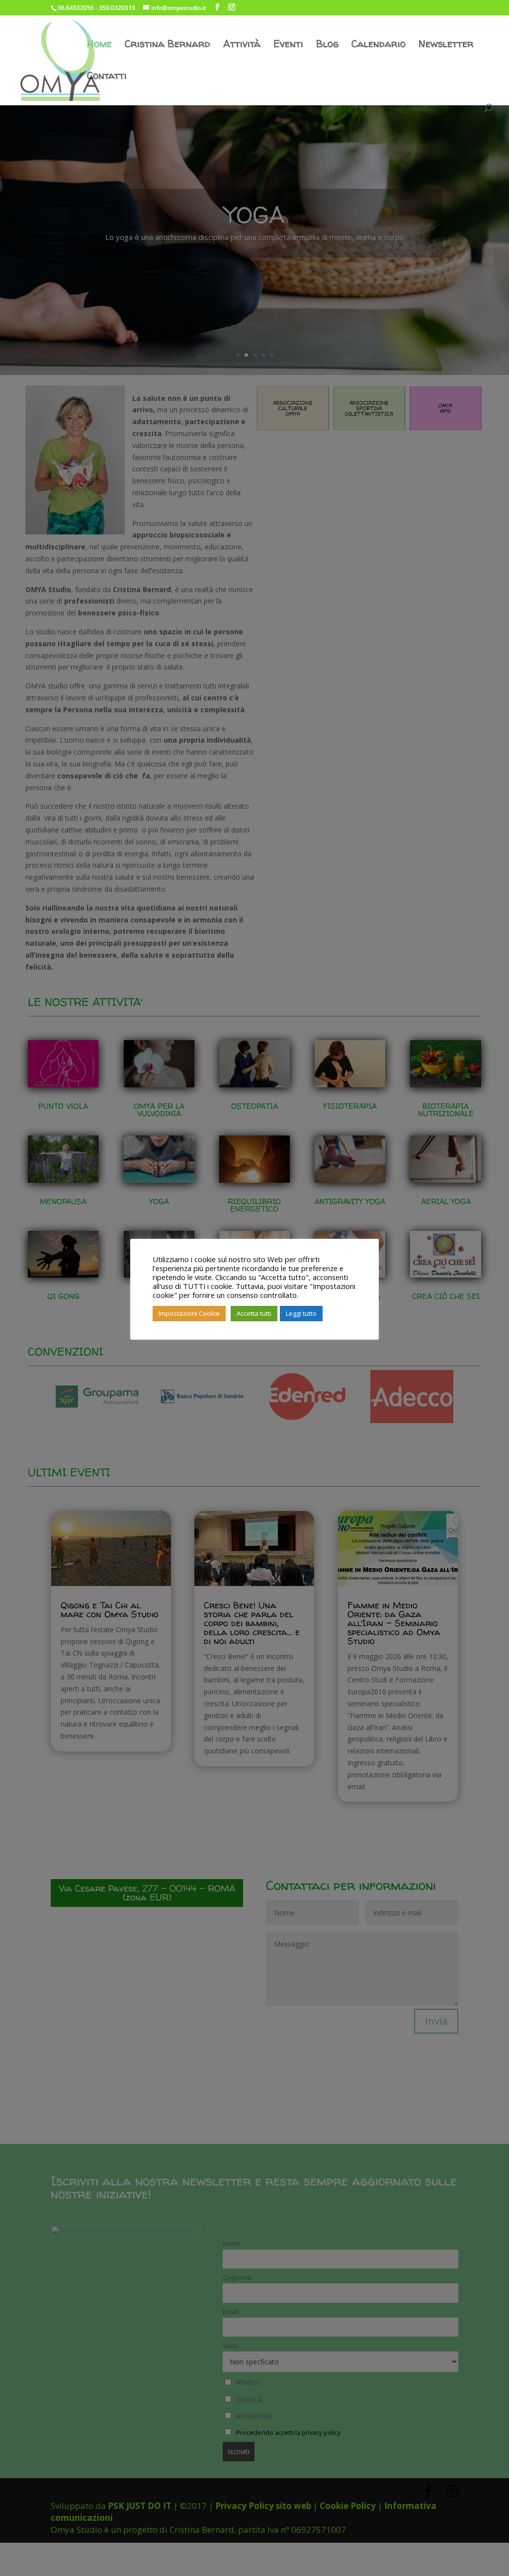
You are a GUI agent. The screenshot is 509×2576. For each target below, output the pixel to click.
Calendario (379, 45)
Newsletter (446, 45)
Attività (242, 45)
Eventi (288, 45)
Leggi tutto (301, 1313)
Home (99, 45)
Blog (327, 45)
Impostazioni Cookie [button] (189, 1313)
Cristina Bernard (168, 45)
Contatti (107, 77)
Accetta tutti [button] (254, 1313)
